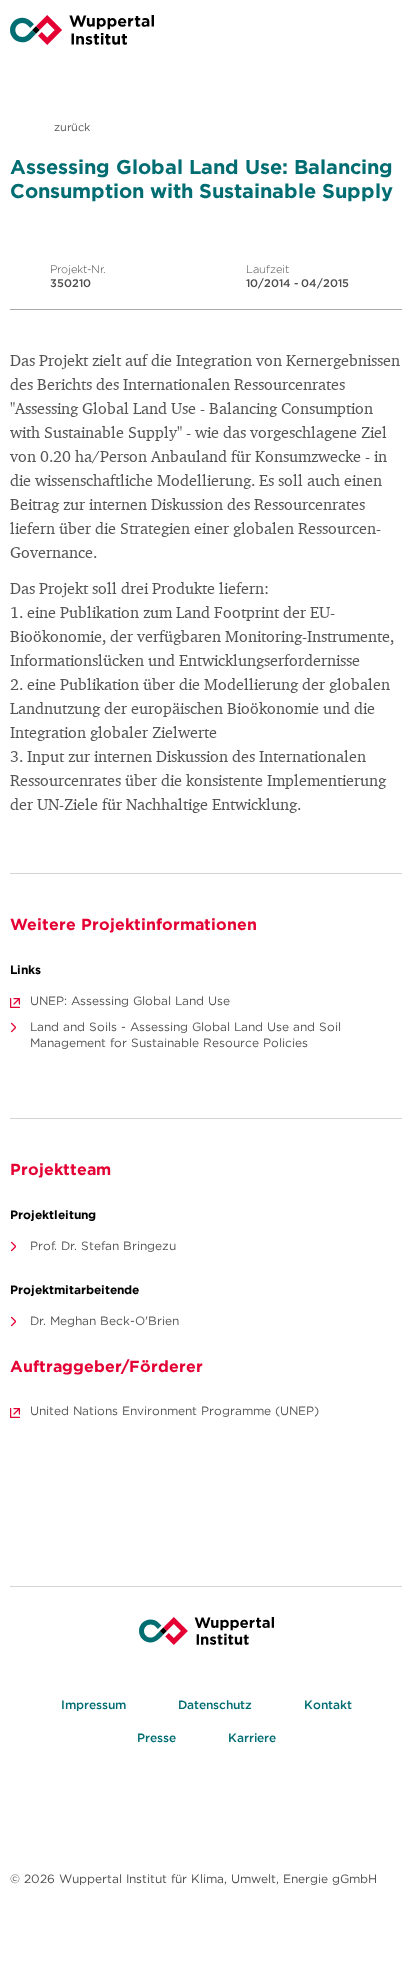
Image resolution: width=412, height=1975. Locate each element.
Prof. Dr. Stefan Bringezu (103, 1245)
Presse (156, 1737)
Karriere (252, 1737)
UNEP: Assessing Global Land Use (130, 1000)
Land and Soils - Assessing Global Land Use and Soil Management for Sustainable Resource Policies (185, 1034)
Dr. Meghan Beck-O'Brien (104, 1320)
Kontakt (328, 1704)
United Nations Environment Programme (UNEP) (174, 1410)
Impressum (93, 1704)
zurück (70, 127)
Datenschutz (215, 1704)
